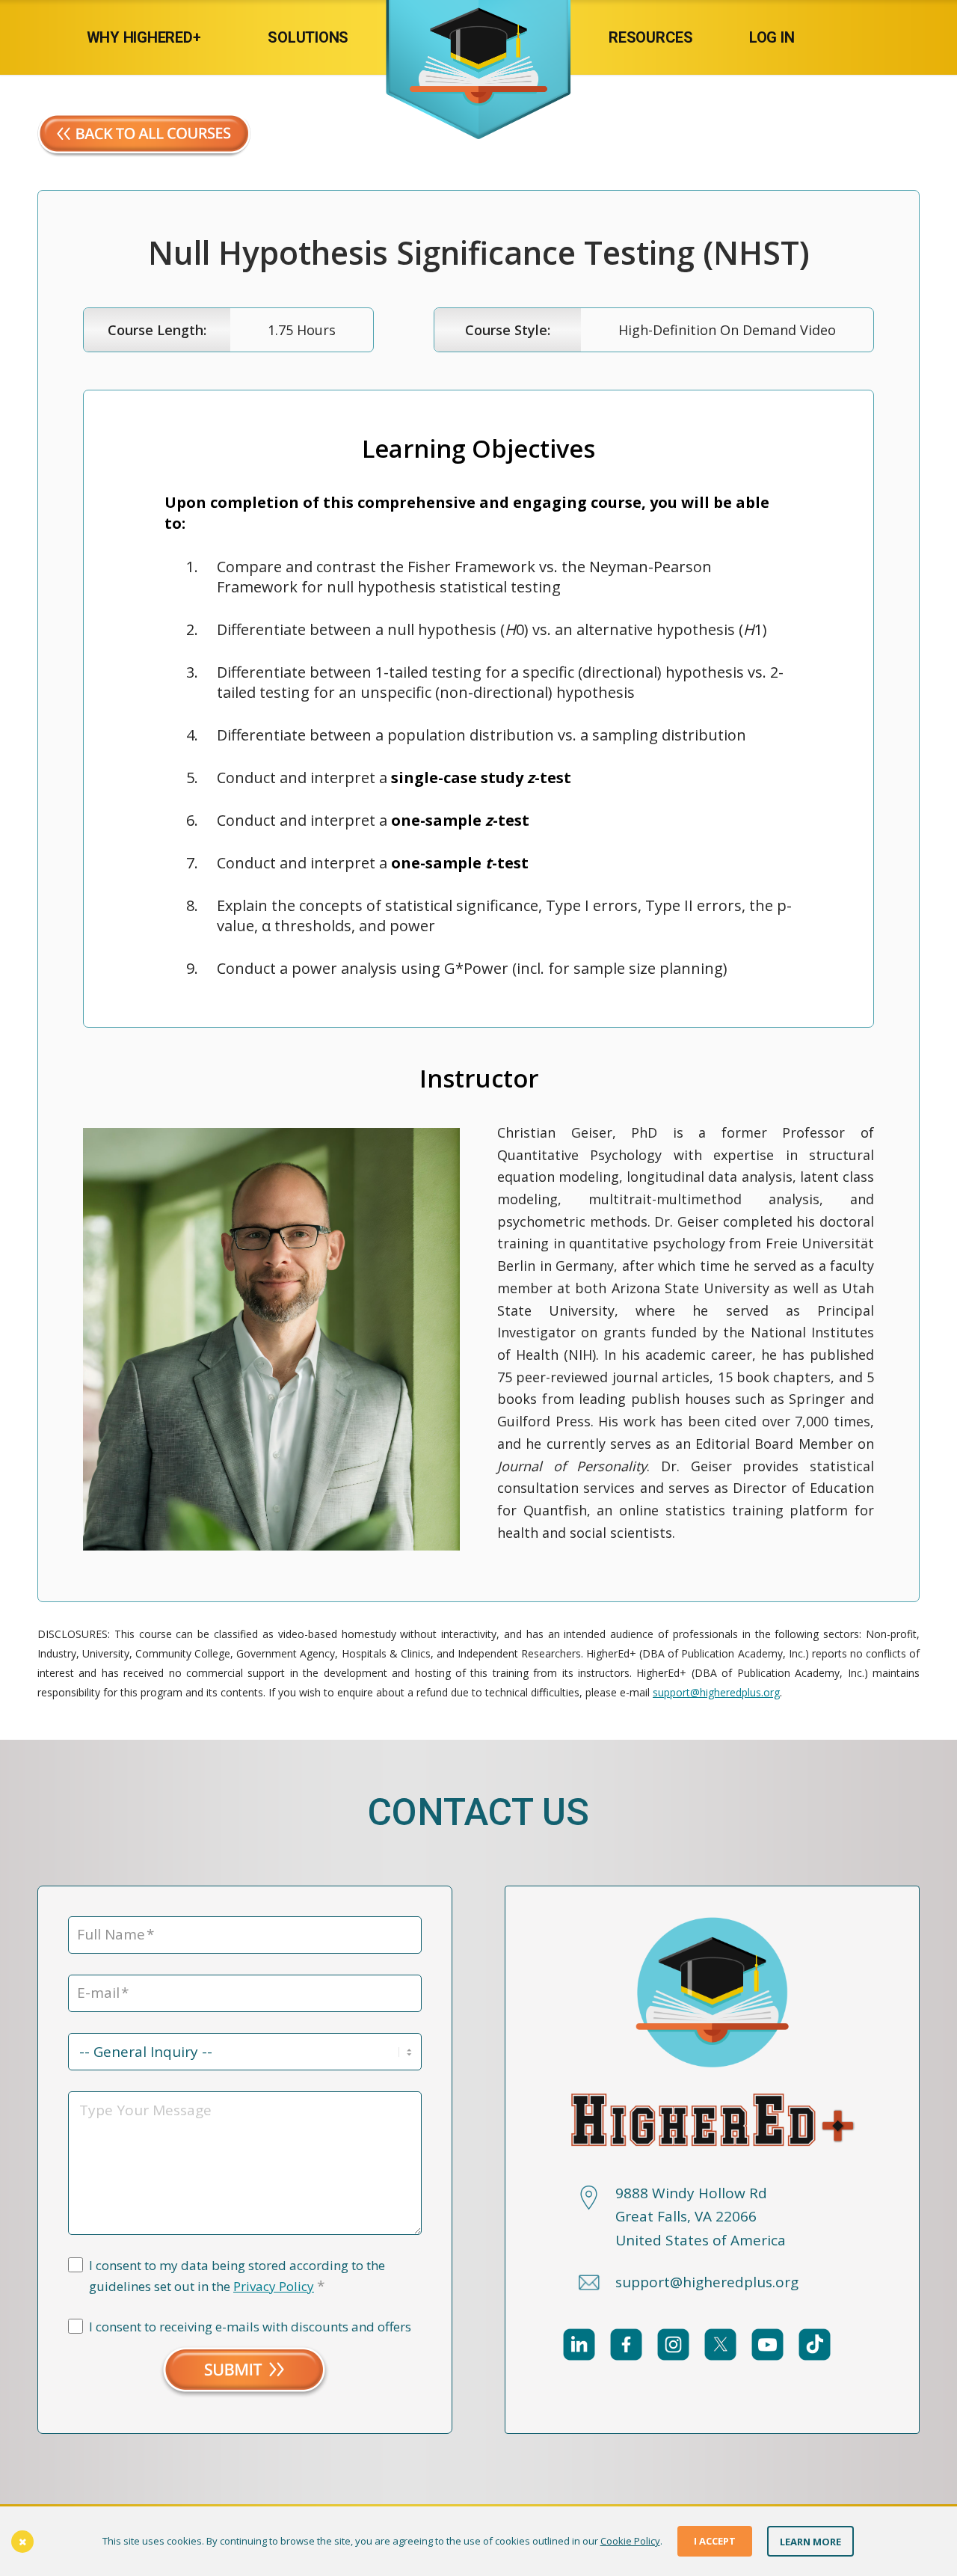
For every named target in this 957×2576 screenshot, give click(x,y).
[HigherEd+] (478, 37)
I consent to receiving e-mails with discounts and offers (250, 2327)
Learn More (810, 2541)
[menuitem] (159, 37)
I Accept (715, 2541)
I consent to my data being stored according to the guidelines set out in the (237, 2276)
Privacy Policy (274, 2286)
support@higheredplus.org (716, 1692)
